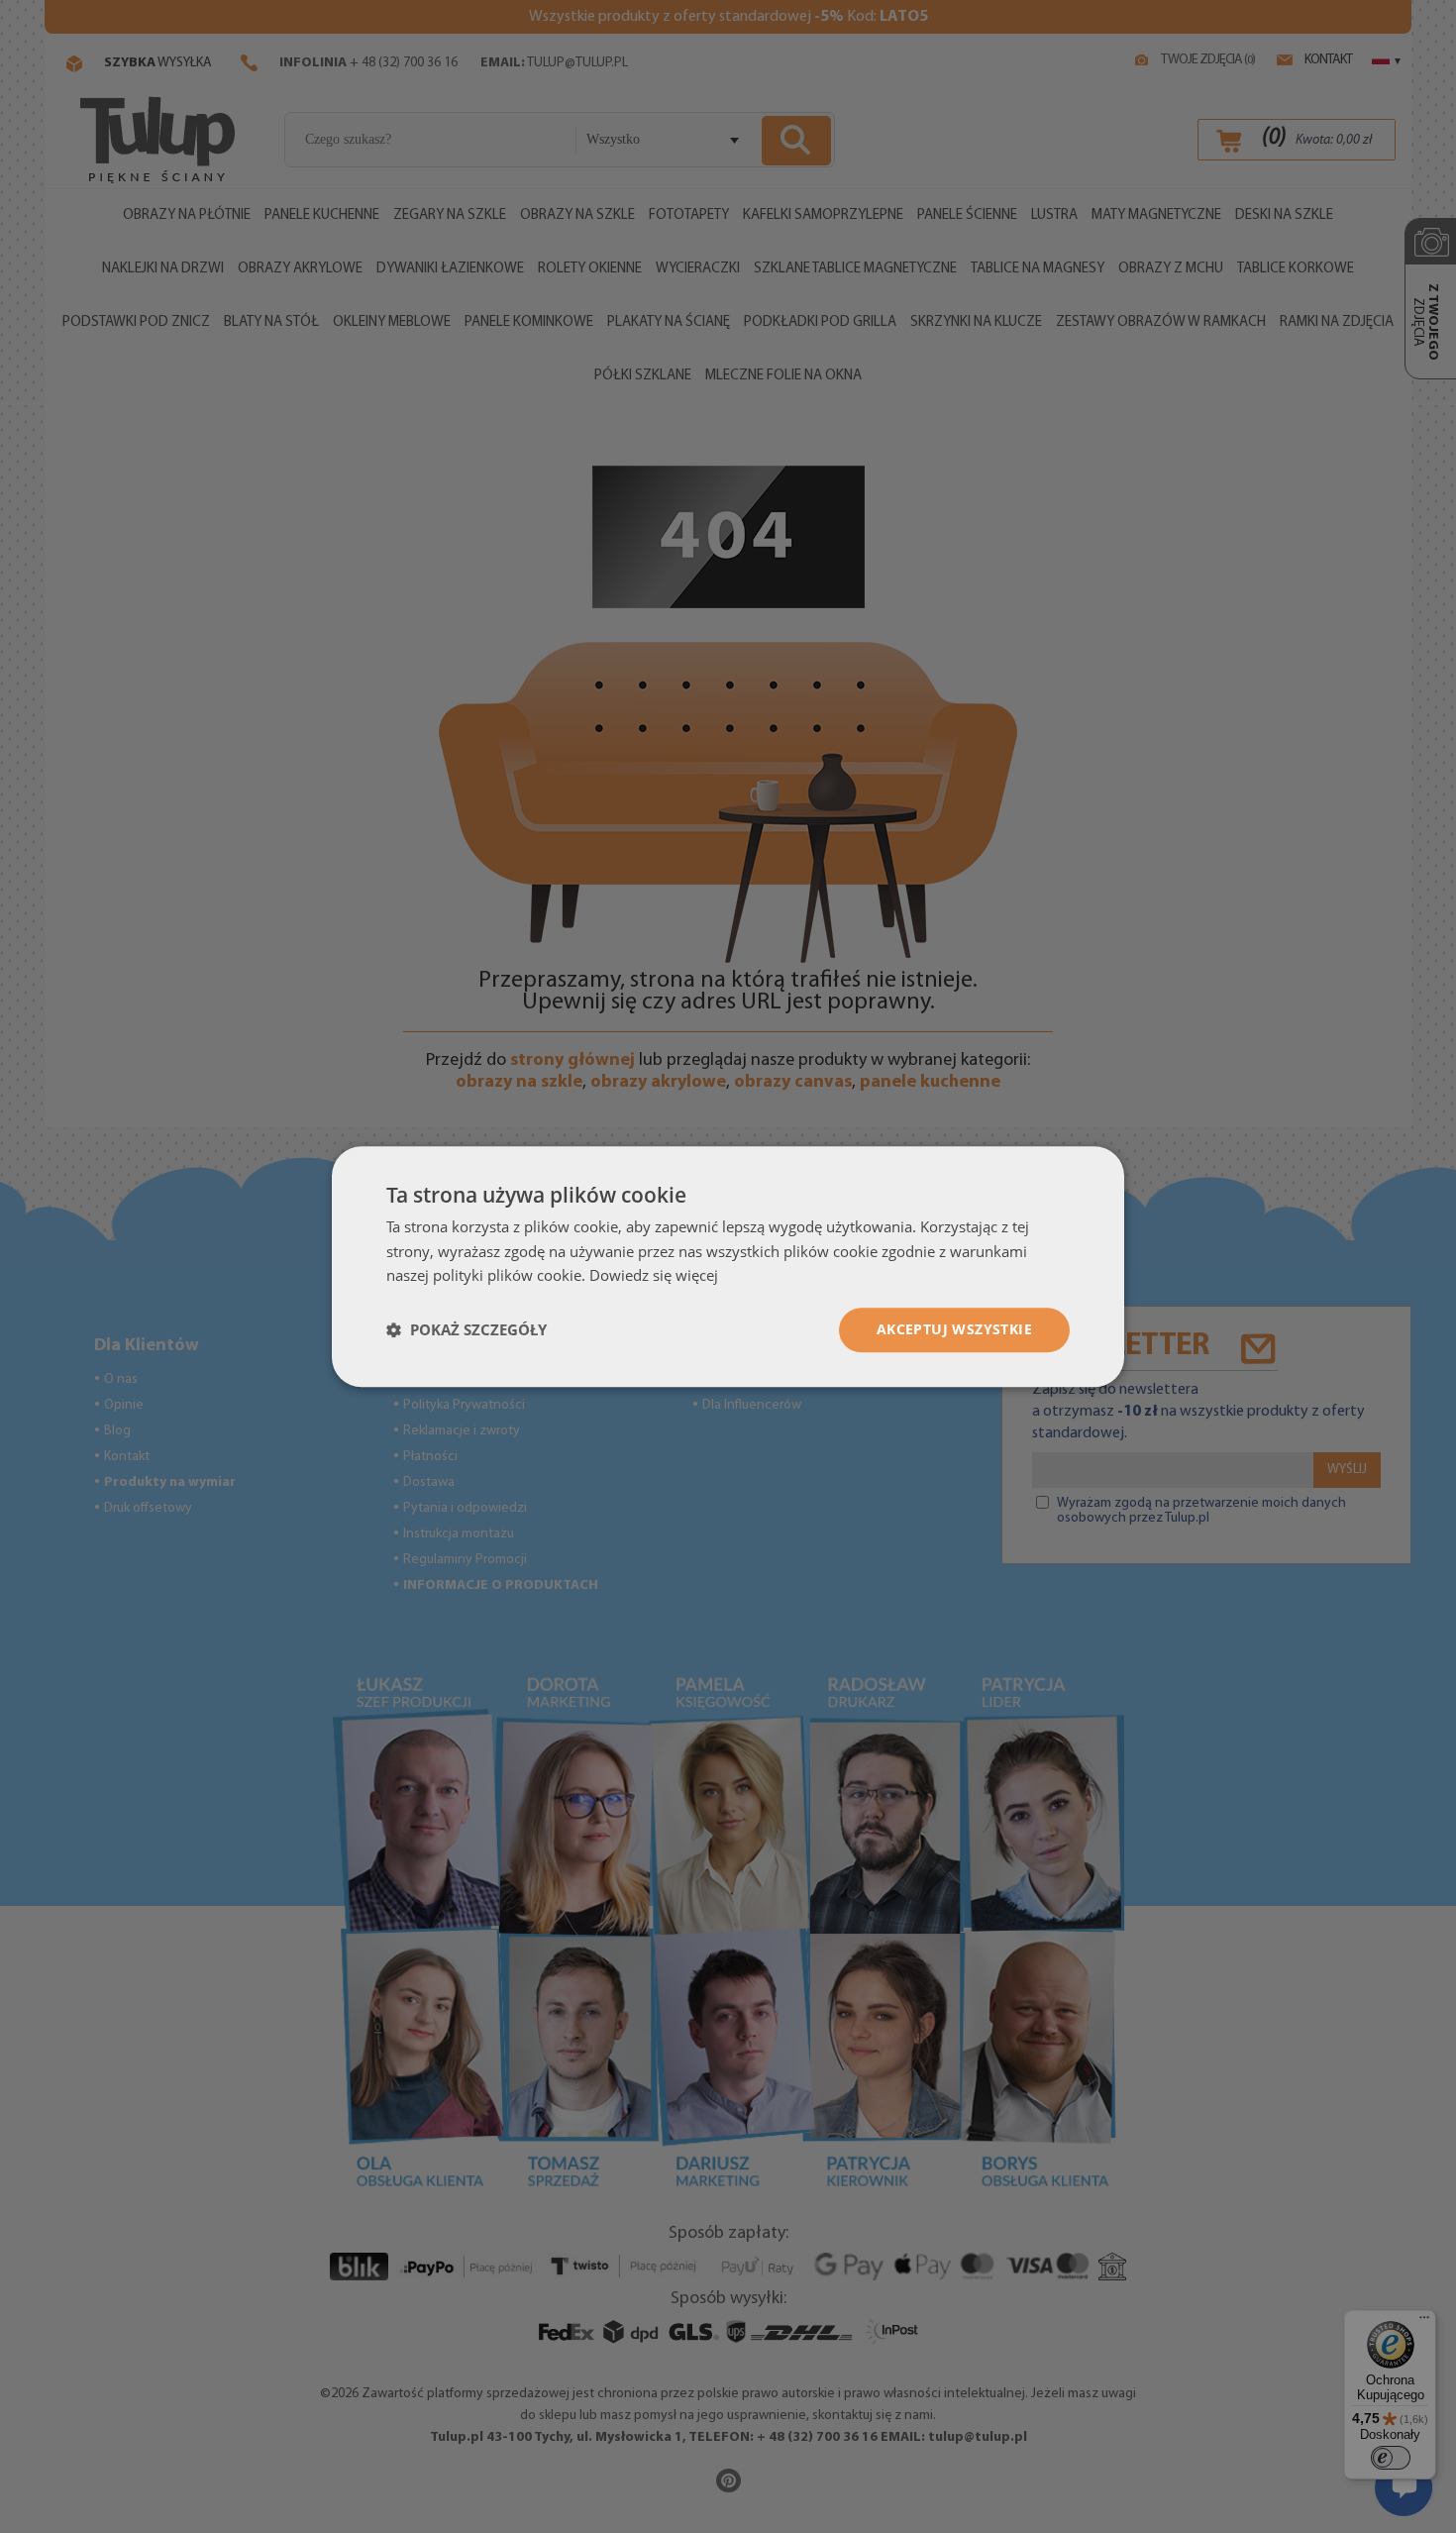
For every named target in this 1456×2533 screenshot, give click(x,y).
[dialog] (728, 1266)
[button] (467, 1330)
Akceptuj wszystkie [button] (954, 1329)
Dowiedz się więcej (654, 1276)
